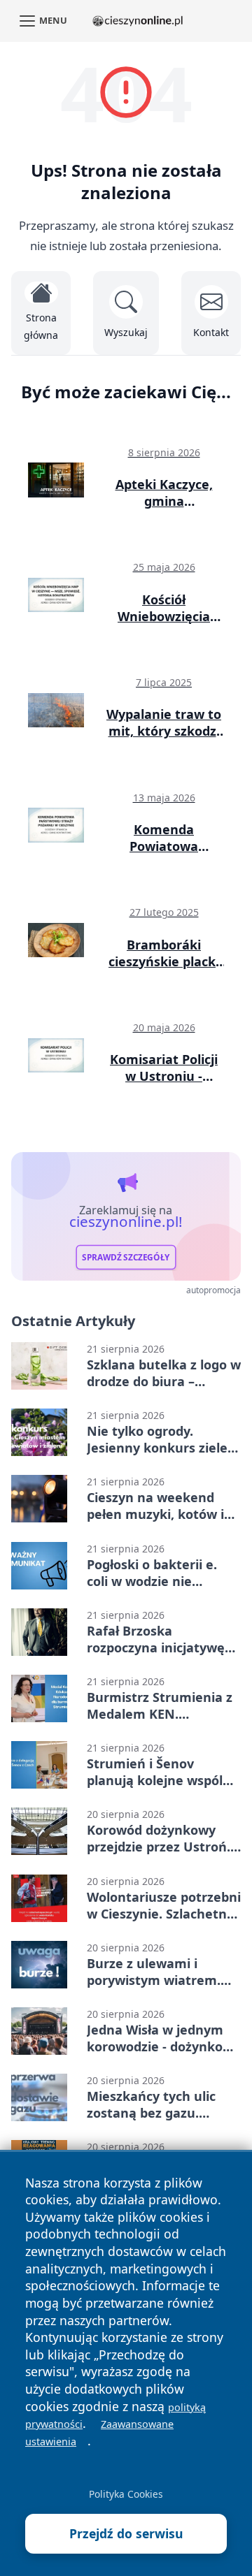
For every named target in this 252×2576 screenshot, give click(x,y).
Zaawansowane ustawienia (99, 2433)
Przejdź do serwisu (126, 2533)
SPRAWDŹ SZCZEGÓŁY (126, 1257)
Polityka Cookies (126, 2494)
